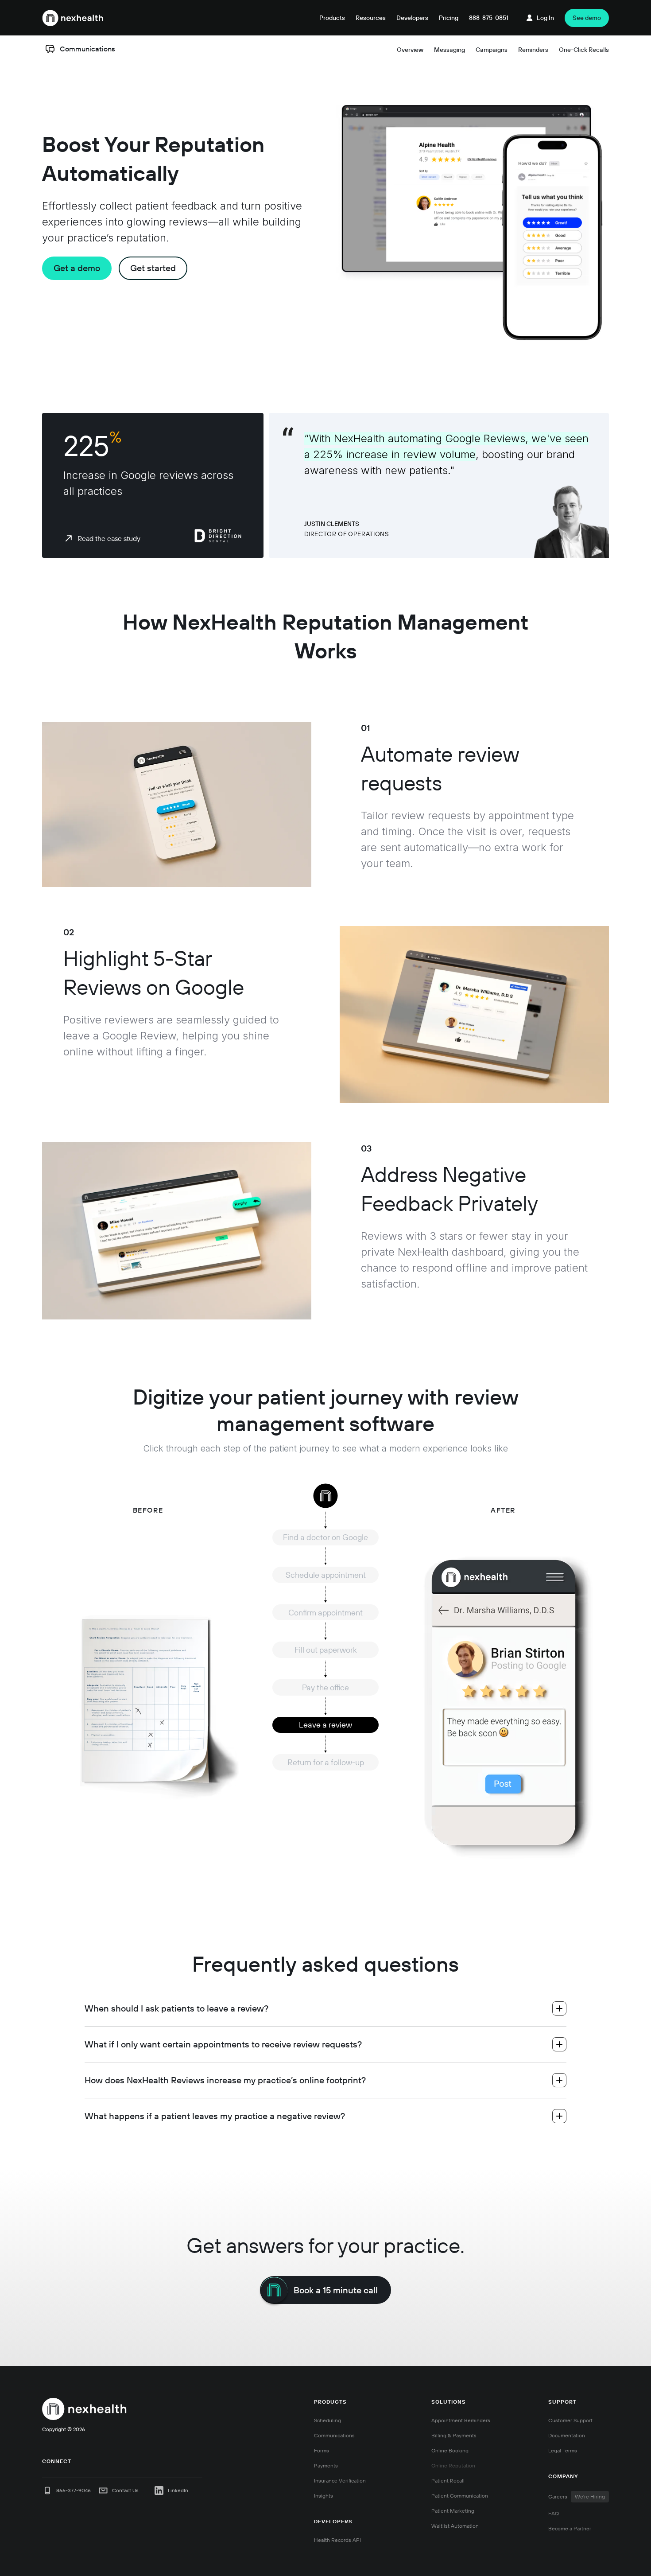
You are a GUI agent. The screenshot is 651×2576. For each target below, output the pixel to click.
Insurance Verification (340, 2481)
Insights (324, 2496)
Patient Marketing (453, 2511)
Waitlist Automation (455, 2526)
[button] (332, 18)
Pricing (449, 18)
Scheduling (327, 2420)
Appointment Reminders (461, 2420)
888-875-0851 (489, 18)
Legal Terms (563, 2450)
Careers (577, 2496)
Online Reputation (453, 2465)
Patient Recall (448, 2481)
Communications (334, 2435)
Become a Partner (570, 2528)
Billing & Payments (454, 2435)
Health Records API (337, 2540)
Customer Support (570, 2420)
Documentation (567, 2435)
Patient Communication (460, 2496)
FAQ (554, 2513)
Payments (326, 2465)
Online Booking (450, 2450)
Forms (322, 2450)
